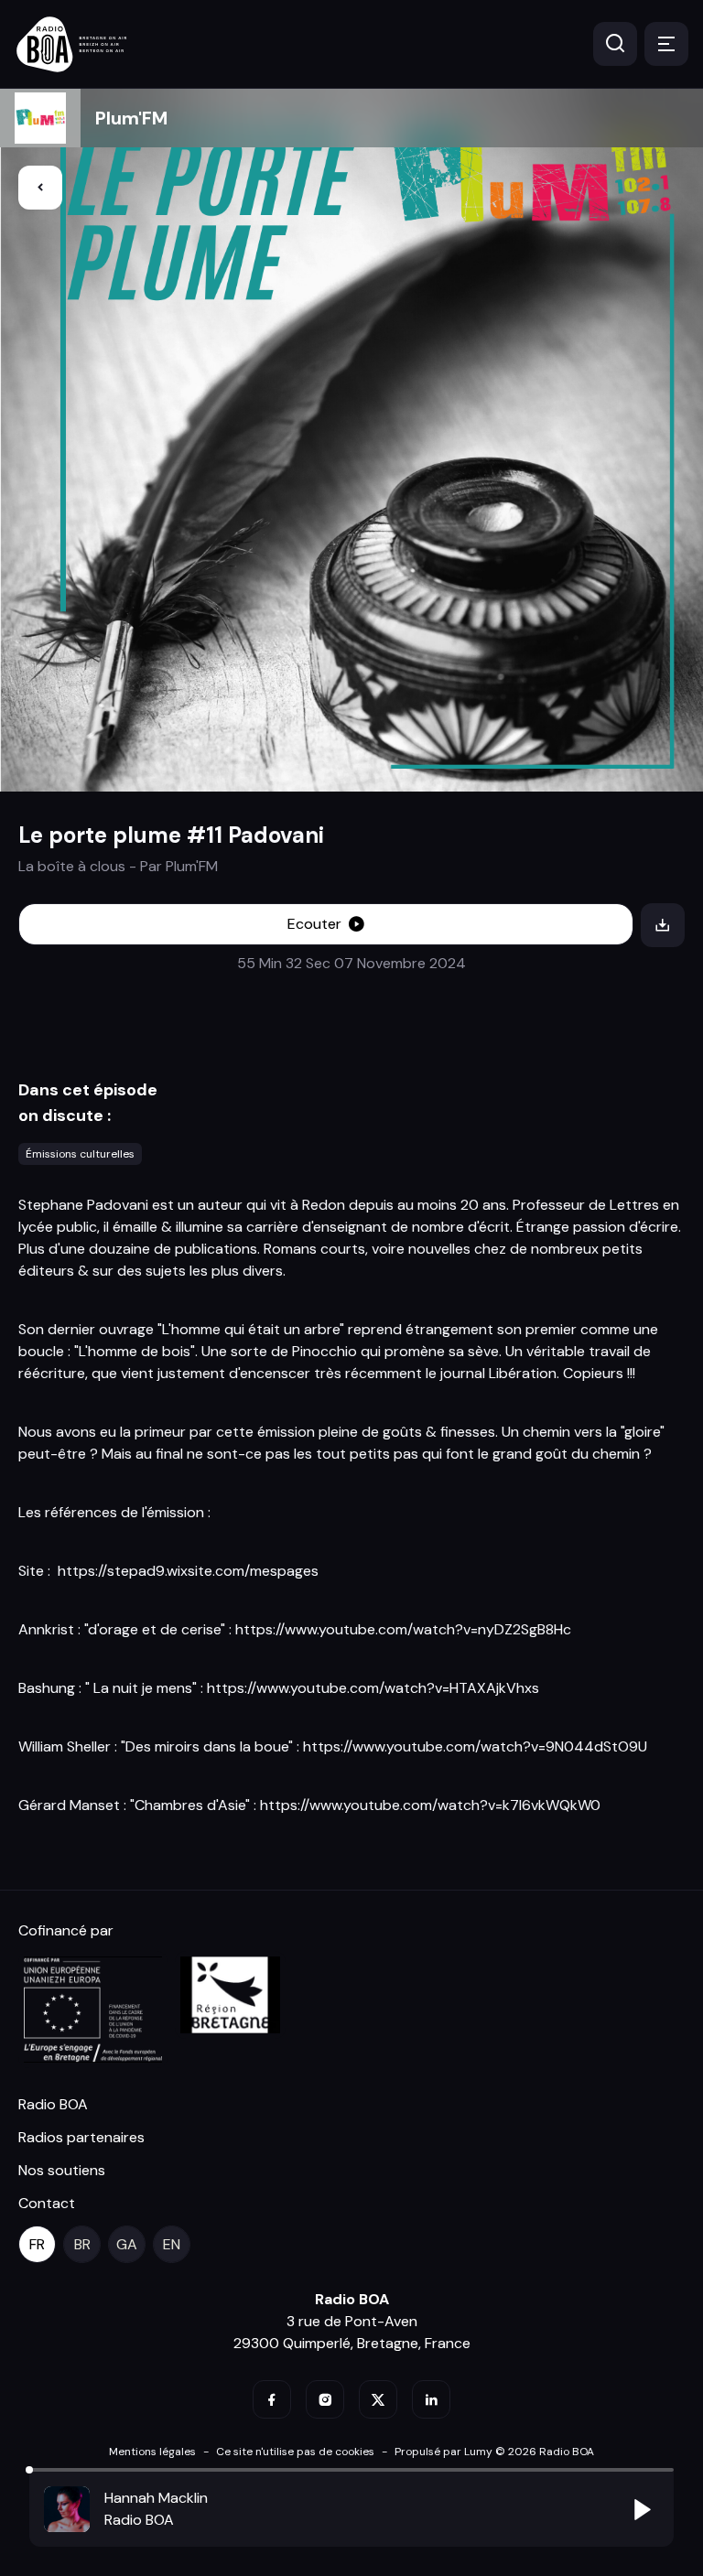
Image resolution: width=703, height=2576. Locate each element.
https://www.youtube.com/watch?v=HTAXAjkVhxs (373, 1688)
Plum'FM (131, 118)
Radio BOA (53, 2104)
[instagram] (325, 2399)
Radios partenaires (81, 2137)
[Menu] (666, 44)
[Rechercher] (615, 44)
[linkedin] (431, 2399)
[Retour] (40, 188)
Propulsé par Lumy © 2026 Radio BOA (494, 2452)
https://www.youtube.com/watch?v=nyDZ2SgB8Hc (403, 1629)
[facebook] (272, 2399)
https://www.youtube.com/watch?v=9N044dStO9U (475, 1746)
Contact (47, 2203)
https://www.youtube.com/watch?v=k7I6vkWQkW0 (430, 1805)
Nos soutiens (62, 2170)
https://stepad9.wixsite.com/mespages (188, 1571)
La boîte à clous (72, 866)
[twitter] (378, 2399)
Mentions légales (152, 2452)
